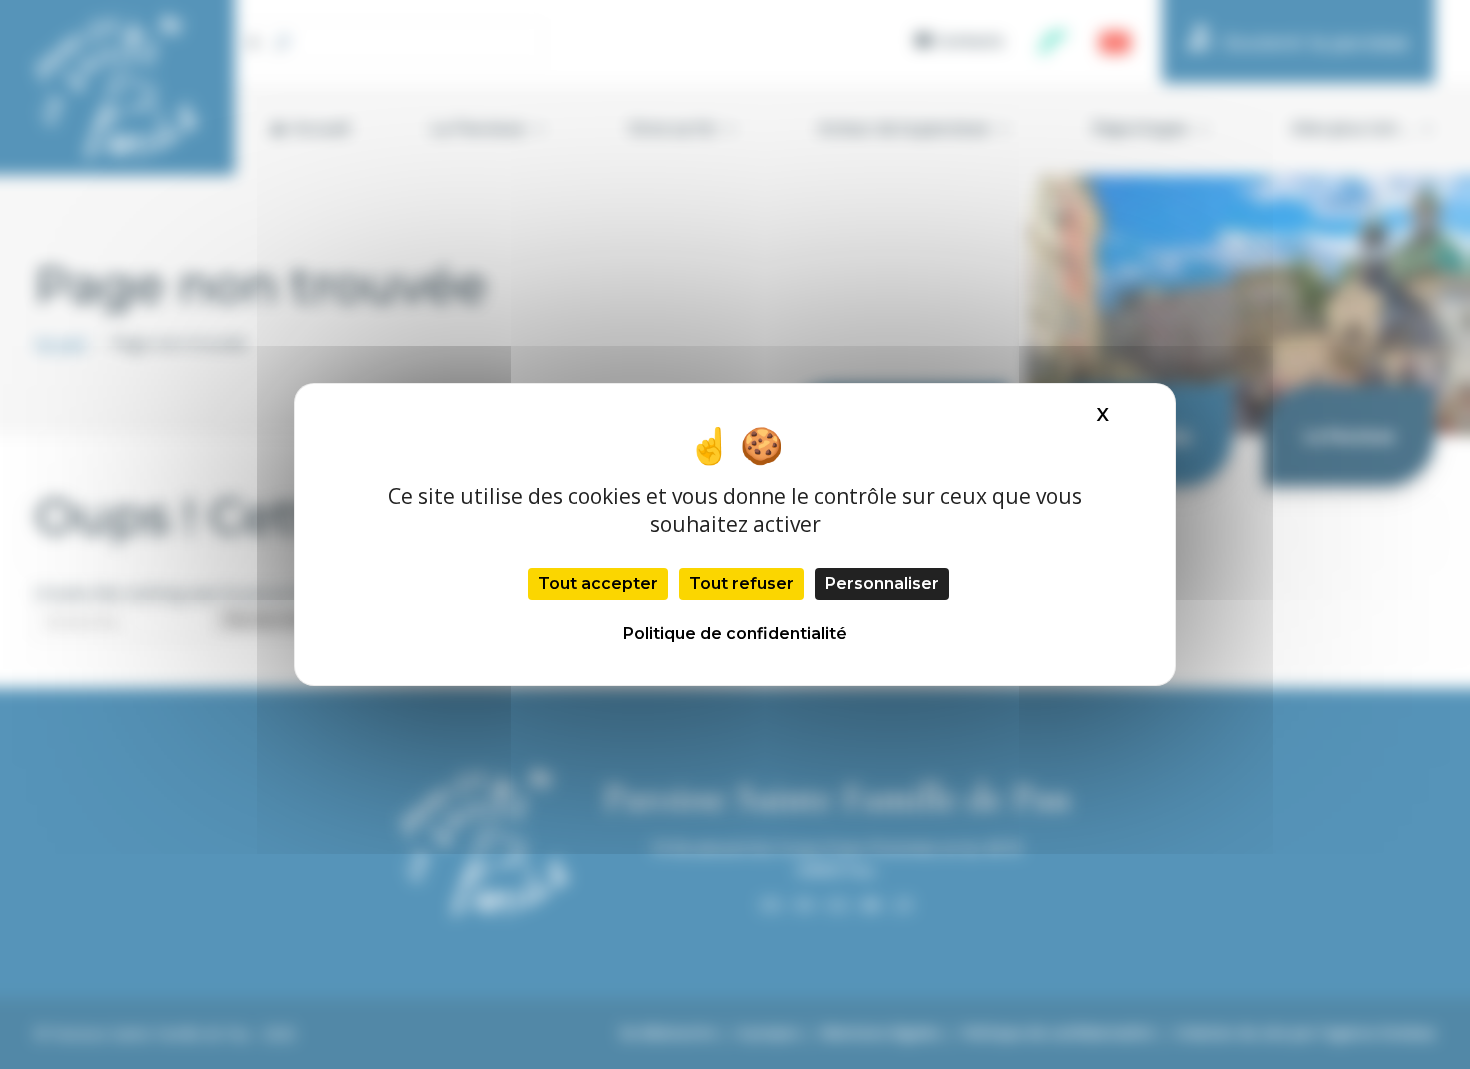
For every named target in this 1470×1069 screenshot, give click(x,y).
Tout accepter (598, 583)
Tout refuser (741, 583)
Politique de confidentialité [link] (735, 633)
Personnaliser (882, 583)
